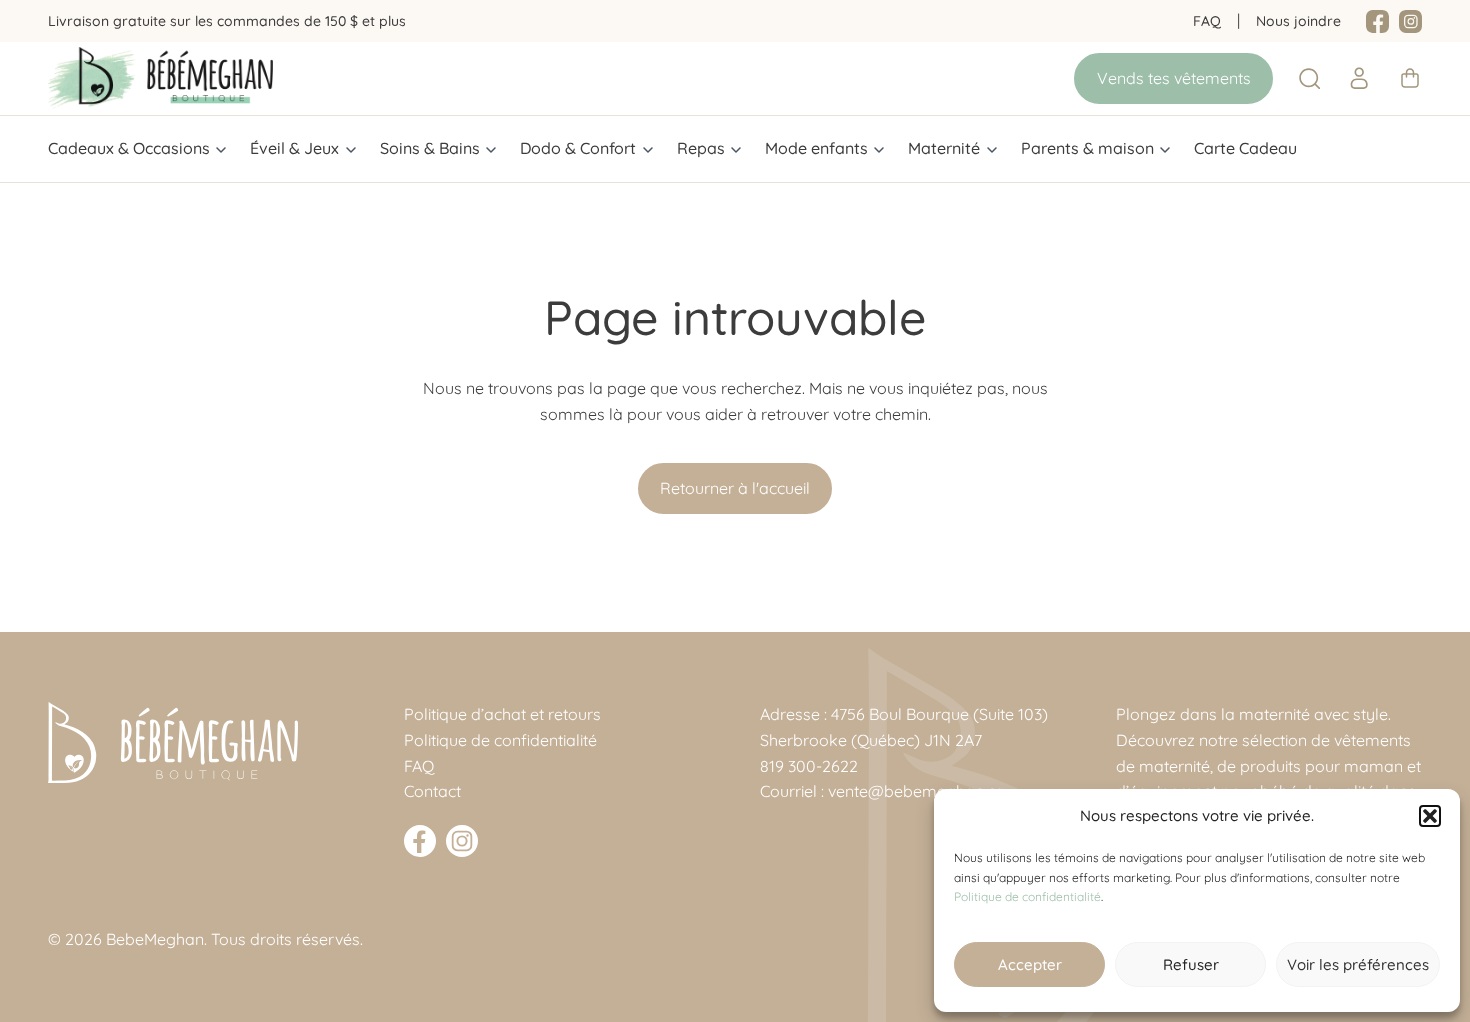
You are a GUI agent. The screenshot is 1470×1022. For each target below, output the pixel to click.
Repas (701, 148)
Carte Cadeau (1245, 148)
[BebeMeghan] (160, 78)
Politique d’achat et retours (502, 714)
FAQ (1207, 21)
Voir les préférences (1358, 964)
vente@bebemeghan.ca (916, 791)
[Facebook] (1377, 22)
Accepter (1030, 964)
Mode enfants (816, 148)
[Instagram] (1410, 22)
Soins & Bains (430, 148)
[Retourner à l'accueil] (173, 742)
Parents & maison (1087, 148)
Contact (432, 791)
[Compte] (1359, 78)
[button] (1430, 816)
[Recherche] (1310, 79)
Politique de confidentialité (1027, 896)
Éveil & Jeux (294, 148)
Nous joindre (1298, 21)
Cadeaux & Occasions (129, 148)
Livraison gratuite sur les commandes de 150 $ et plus (227, 21)
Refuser (1191, 964)
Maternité (944, 148)
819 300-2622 (809, 766)
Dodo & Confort (578, 148)
